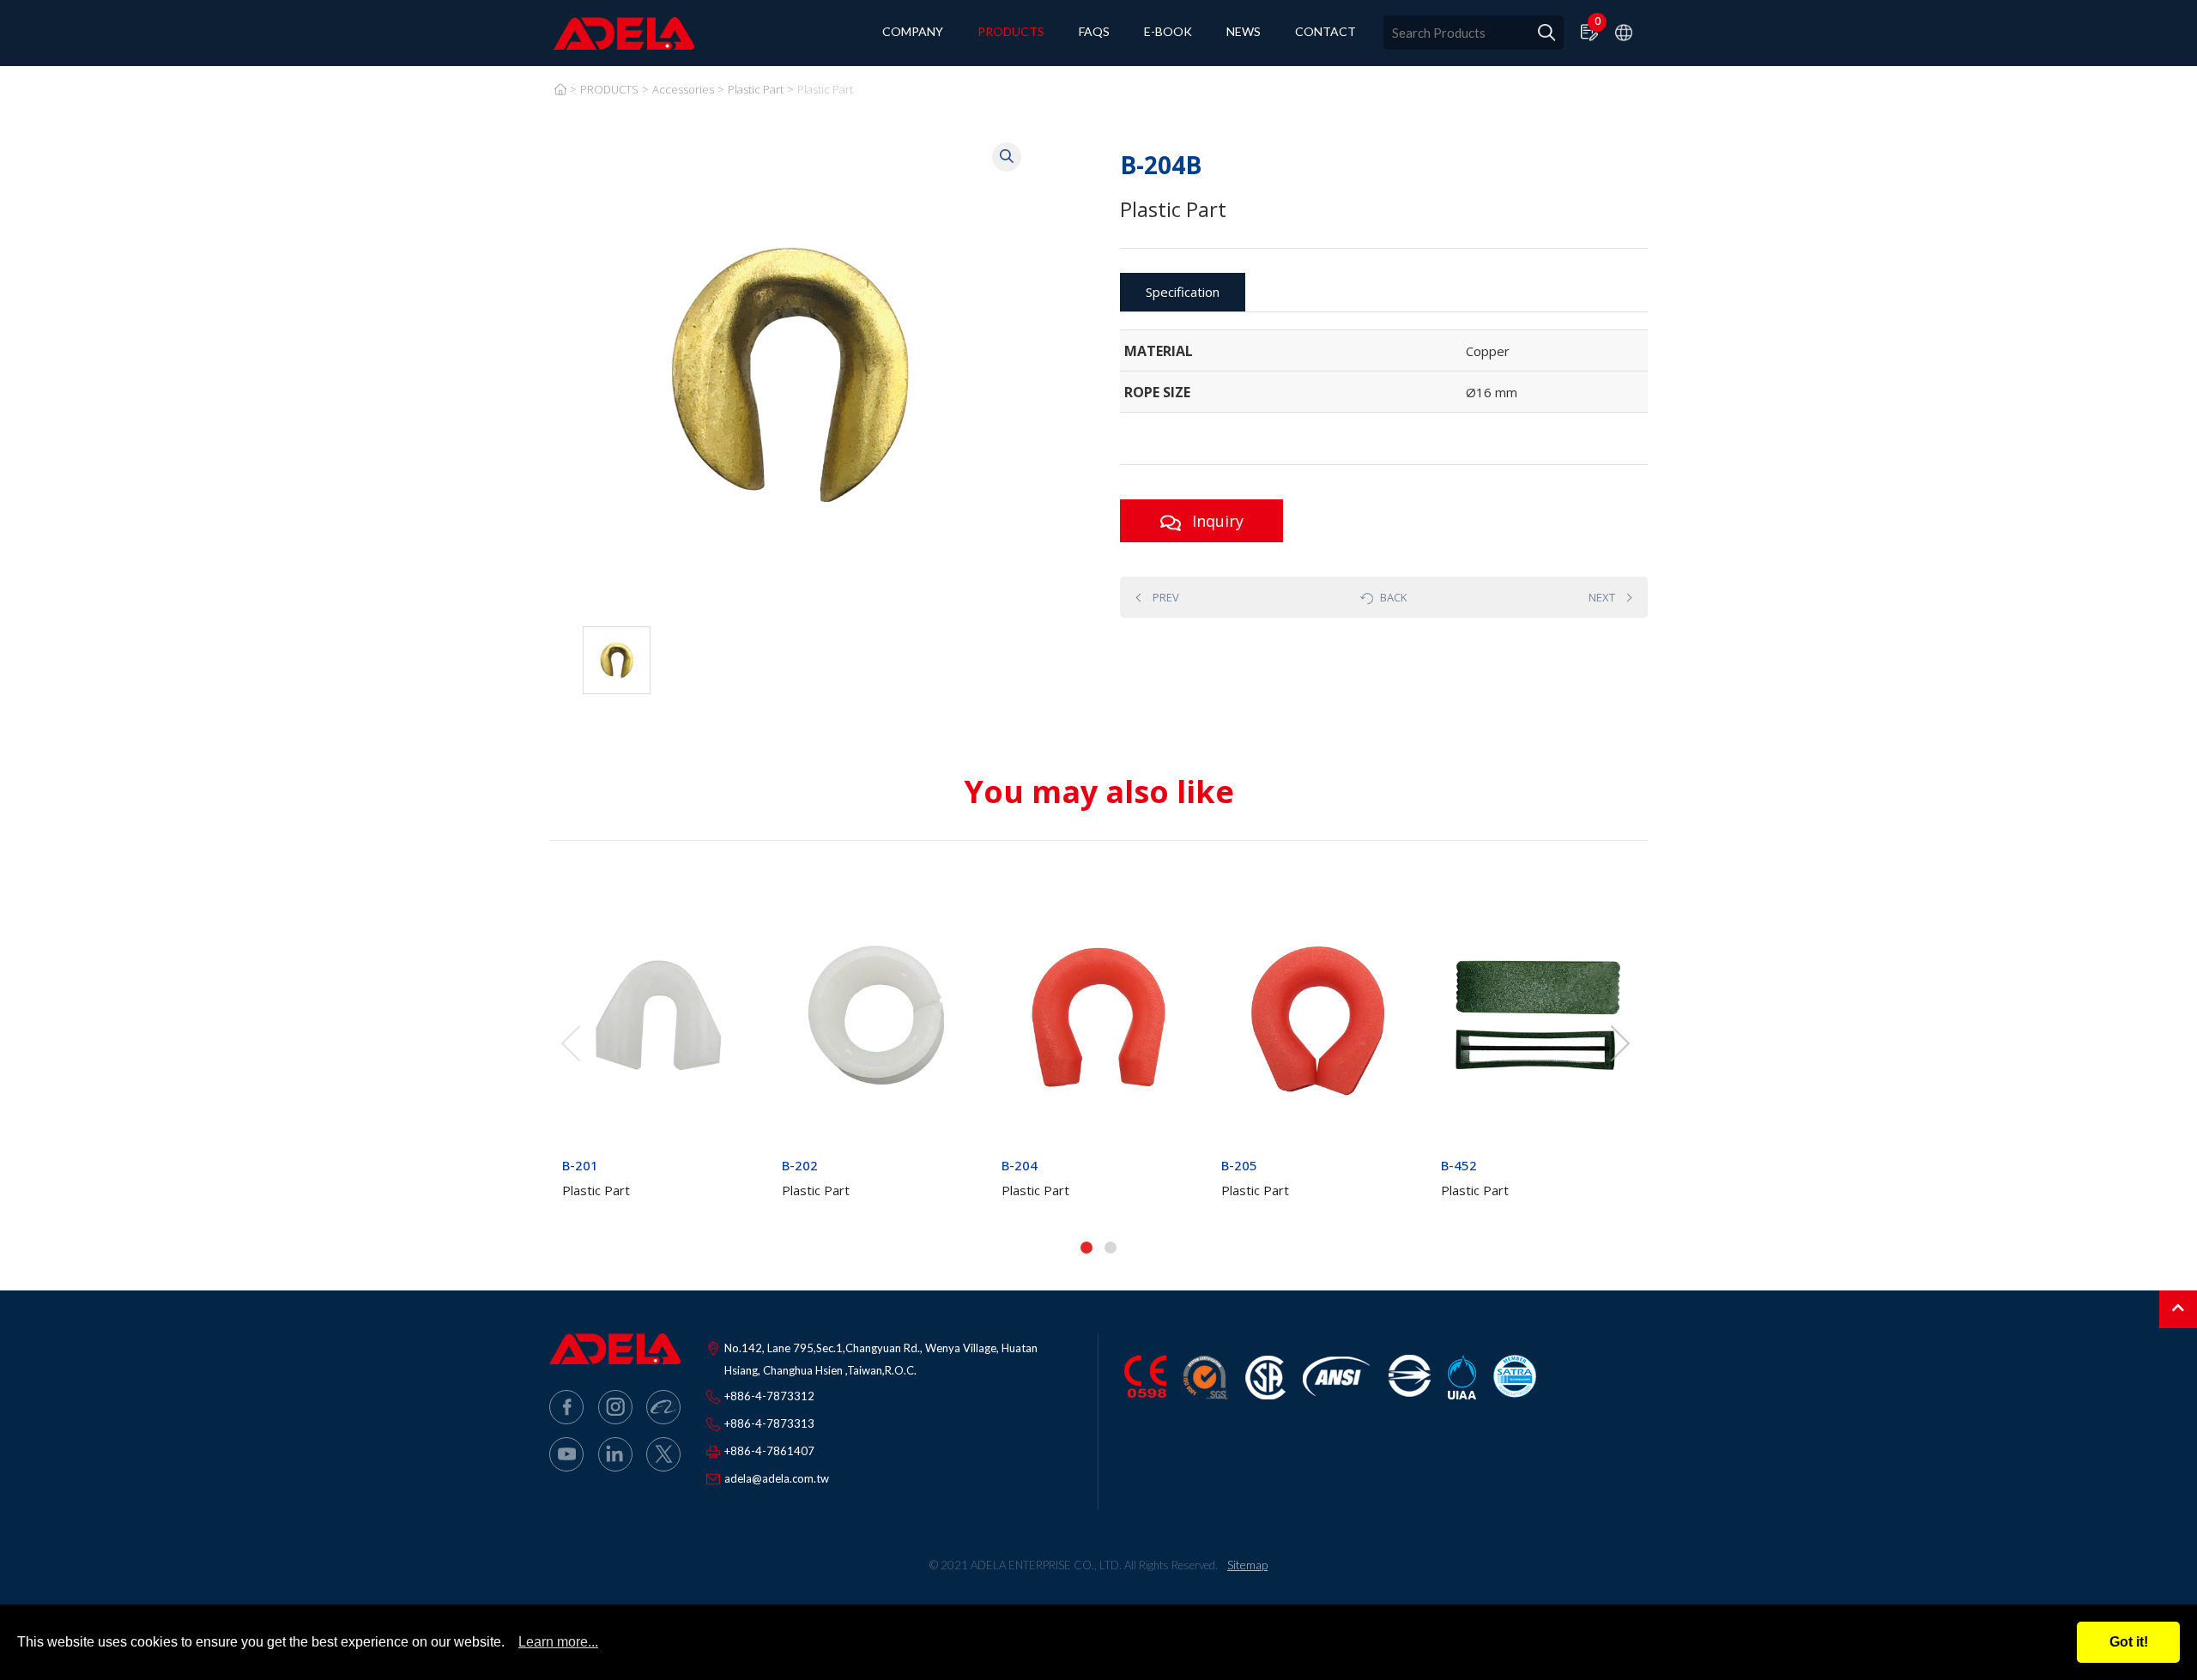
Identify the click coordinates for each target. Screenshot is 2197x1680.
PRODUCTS (1011, 32)
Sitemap (1247, 1565)
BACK (1394, 597)
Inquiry (1216, 521)
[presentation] (571, 1043)
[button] (1086, 1248)
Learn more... (558, 1642)
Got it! (2129, 1642)
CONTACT (1325, 32)
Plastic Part (756, 89)
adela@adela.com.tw (777, 1478)
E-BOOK (1168, 32)
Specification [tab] (1183, 292)
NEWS (1244, 32)
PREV (1166, 597)
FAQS (1094, 32)
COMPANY (913, 32)
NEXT (1602, 597)
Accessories (683, 89)
